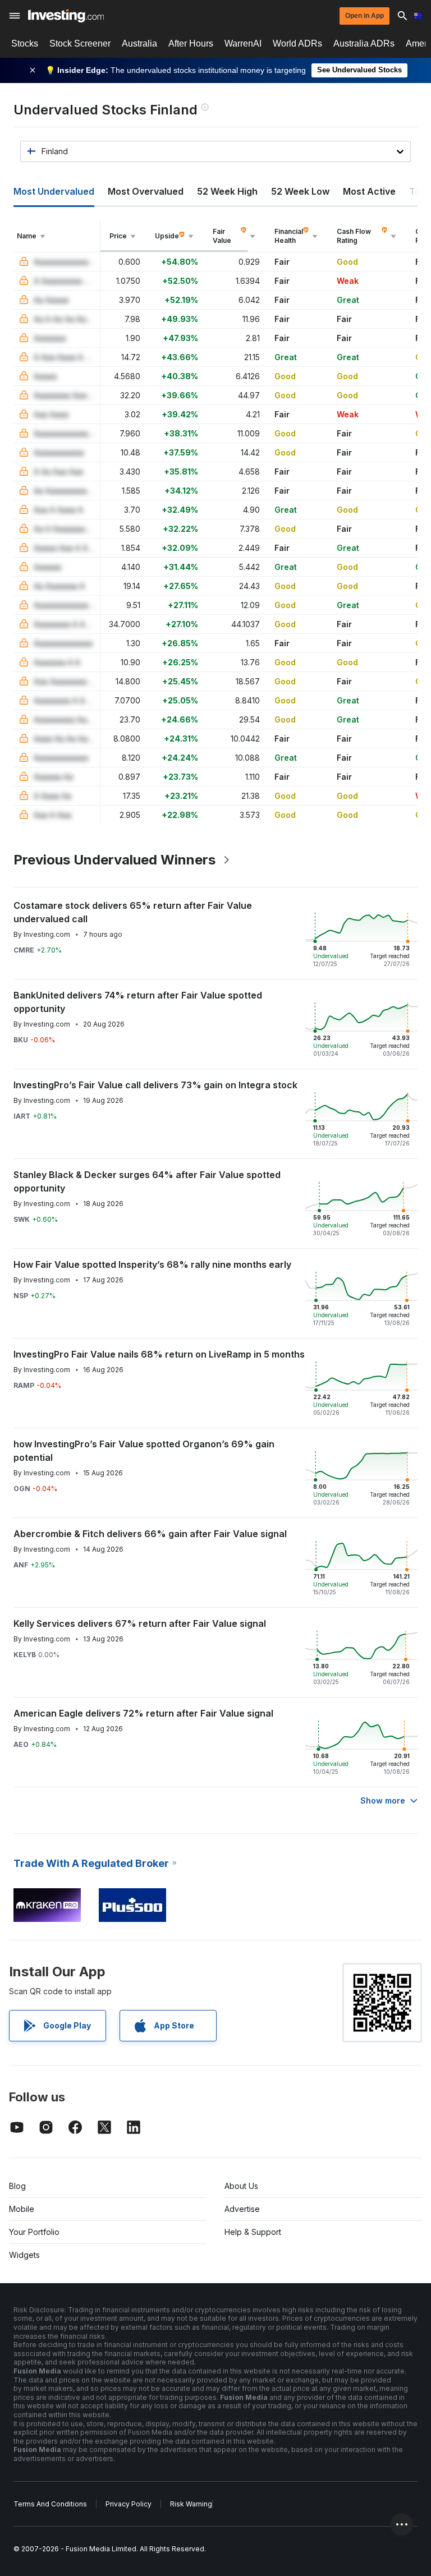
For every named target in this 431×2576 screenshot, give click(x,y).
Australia (139, 43)
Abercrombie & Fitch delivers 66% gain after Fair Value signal (150, 1534)
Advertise (242, 2209)
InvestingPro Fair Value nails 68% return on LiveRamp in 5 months (159, 1354)
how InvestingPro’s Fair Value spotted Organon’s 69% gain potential (144, 1451)
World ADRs (297, 43)
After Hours (191, 43)
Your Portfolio (34, 2232)
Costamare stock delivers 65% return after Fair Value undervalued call (133, 912)
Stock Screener (80, 43)
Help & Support (253, 2232)
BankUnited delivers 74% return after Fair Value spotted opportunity (138, 1002)
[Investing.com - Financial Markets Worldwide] (66, 16)
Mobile (22, 2209)
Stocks (25, 43)
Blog (17, 2186)
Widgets (24, 2255)
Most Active (369, 191)
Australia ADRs (364, 43)
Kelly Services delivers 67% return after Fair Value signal (140, 1623)
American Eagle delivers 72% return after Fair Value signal (143, 1713)
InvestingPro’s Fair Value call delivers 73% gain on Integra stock (155, 1085)
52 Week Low (300, 191)
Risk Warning (191, 2504)
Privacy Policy (129, 2504)
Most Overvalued (146, 191)
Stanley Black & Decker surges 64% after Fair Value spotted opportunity (147, 1181)
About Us (241, 2186)
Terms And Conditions (50, 2504)
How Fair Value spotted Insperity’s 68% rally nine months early (152, 1264)
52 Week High (227, 191)
